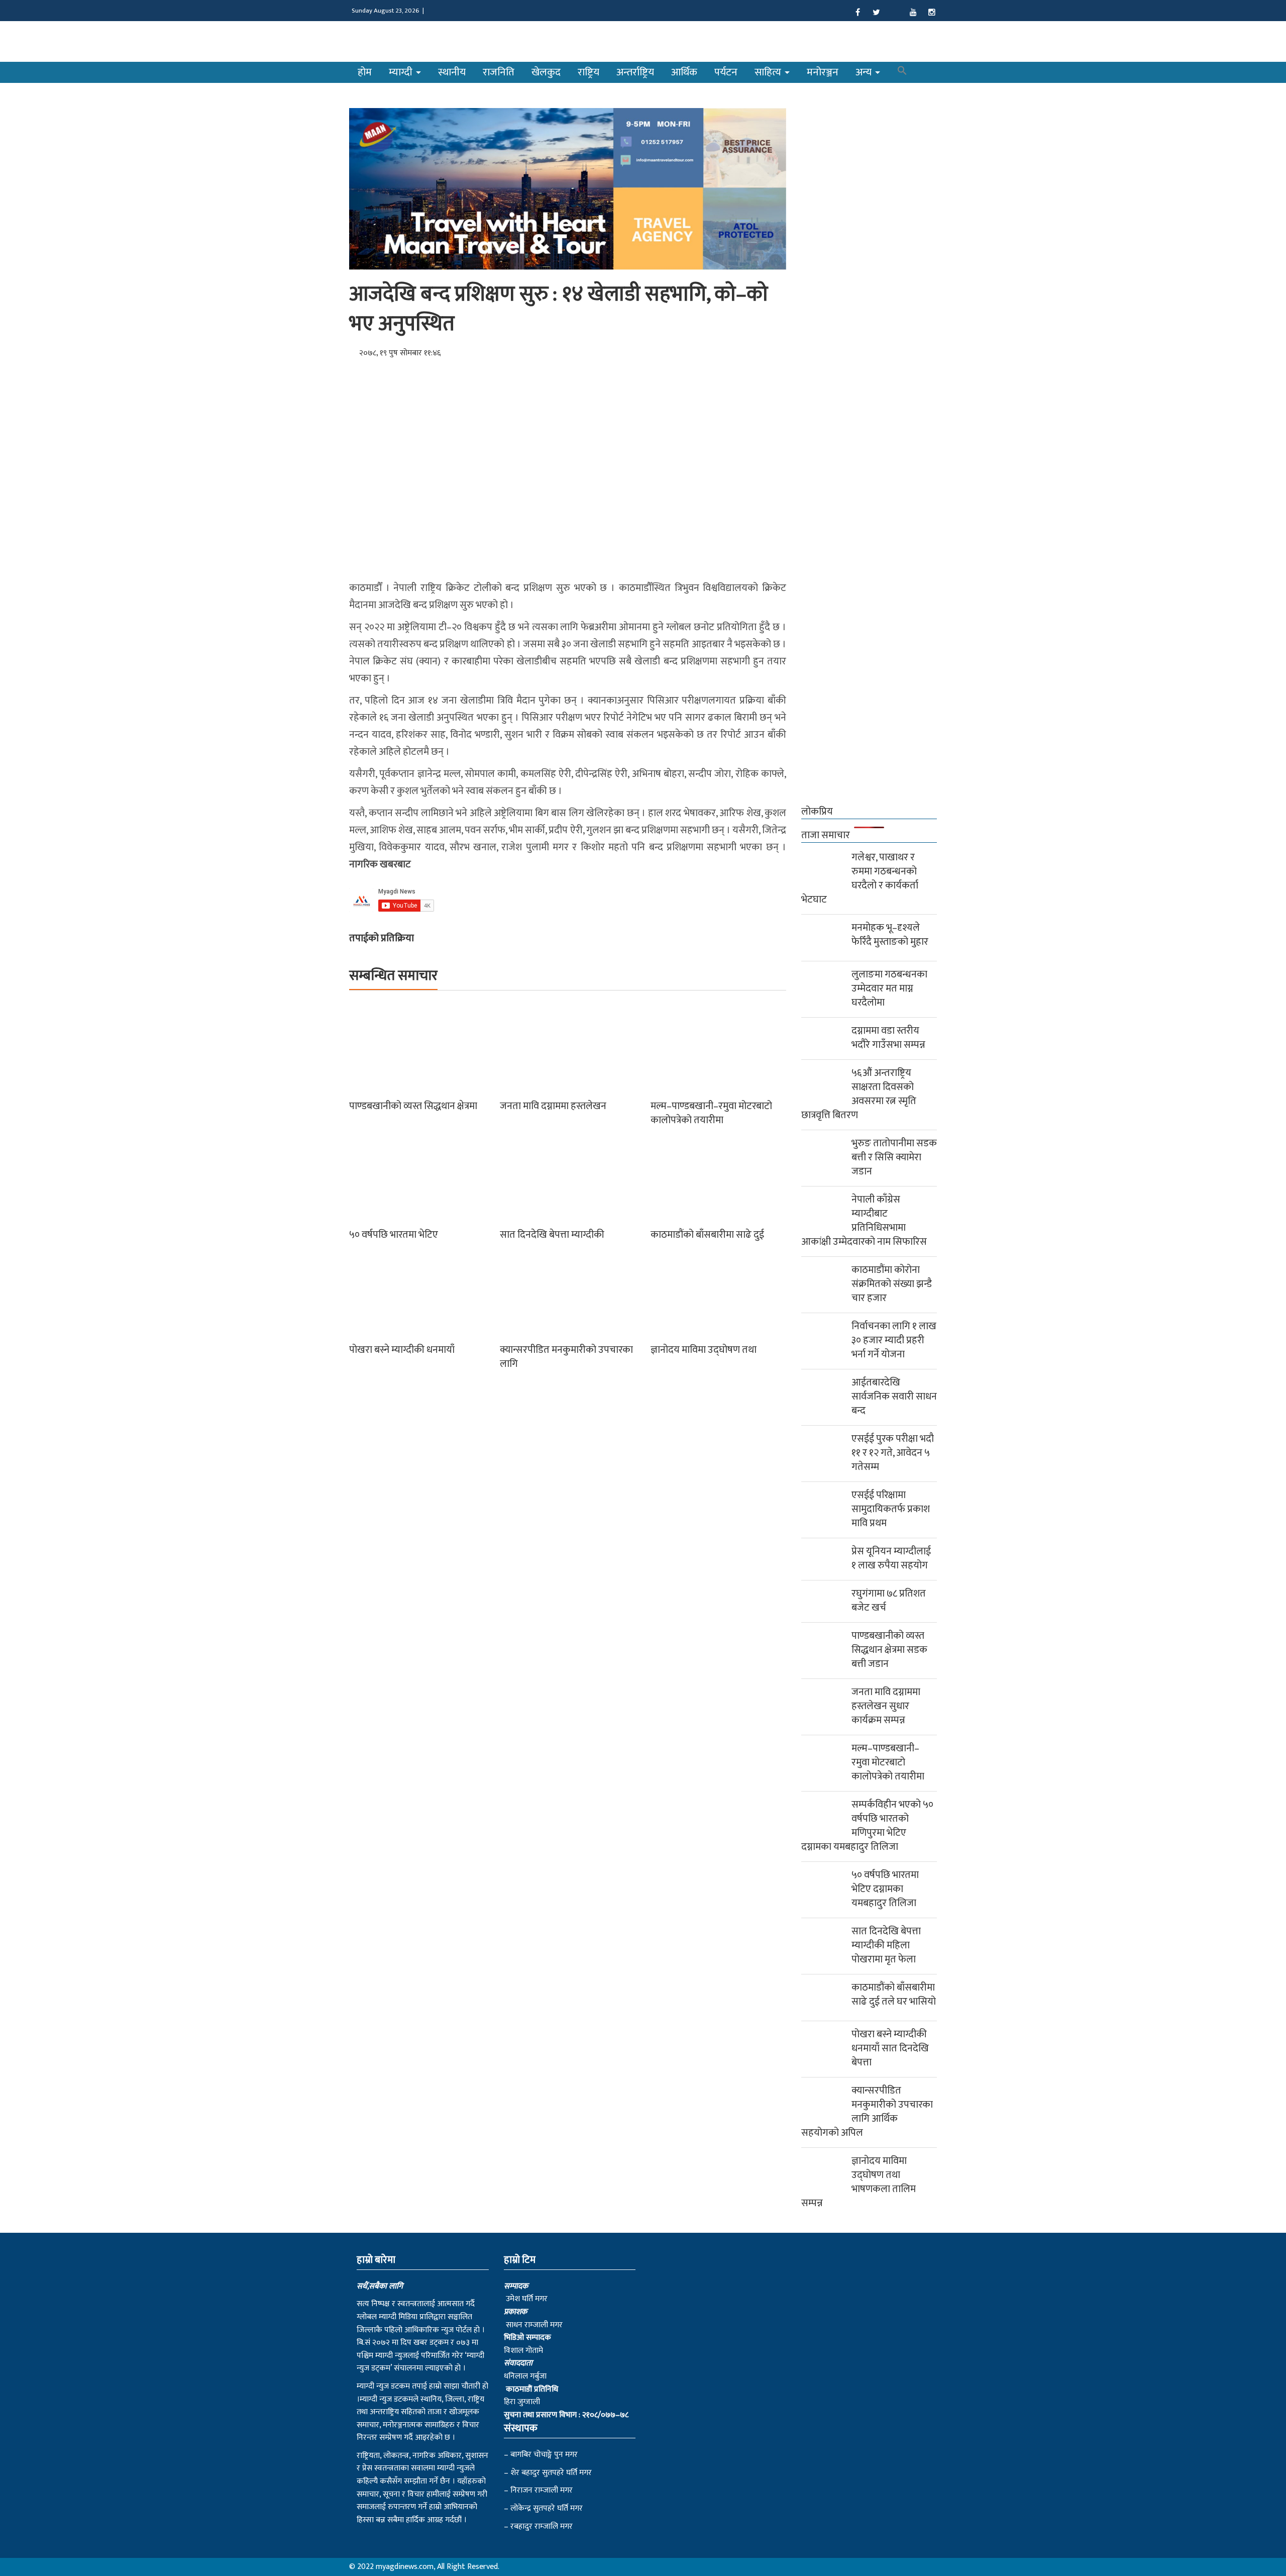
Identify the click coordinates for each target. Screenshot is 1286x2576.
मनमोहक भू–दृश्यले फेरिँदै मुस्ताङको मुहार (890, 935)
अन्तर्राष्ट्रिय (635, 72)
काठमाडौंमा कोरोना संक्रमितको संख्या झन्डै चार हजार (892, 1284)
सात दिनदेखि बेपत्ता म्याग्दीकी (552, 1235)
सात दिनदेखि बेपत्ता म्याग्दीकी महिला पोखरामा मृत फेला (886, 1945)
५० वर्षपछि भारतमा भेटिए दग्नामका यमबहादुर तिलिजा (885, 1889)
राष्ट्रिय (588, 72)
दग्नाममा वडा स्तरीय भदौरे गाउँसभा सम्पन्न (888, 1038)
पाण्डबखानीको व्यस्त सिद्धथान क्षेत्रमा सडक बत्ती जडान (889, 1650)
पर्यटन (726, 72)
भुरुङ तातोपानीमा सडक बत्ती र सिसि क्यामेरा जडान (894, 1157)
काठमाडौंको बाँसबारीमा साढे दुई (707, 1235)
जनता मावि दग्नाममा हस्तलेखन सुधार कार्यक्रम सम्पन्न (886, 1706)
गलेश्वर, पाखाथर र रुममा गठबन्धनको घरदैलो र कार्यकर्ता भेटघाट (860, 878)
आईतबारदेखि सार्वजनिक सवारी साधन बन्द (894, 1397)
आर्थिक (684, 72)
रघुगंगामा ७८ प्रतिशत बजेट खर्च (889, 1601)
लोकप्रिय (817, 812)
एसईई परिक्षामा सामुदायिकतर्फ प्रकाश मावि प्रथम (891, 1509)
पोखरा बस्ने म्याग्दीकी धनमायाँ (402, 1350)
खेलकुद (546, 72)
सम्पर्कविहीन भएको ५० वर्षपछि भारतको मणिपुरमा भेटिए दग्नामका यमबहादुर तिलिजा (867, 1826)
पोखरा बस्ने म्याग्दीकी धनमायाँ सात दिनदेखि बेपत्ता (890, 2048)
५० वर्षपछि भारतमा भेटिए (394, 1235)
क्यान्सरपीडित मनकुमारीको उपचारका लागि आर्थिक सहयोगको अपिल (867, 2112)
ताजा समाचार (826, 835)
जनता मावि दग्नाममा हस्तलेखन (553, 1106)
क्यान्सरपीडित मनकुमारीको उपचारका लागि (566, 1357)
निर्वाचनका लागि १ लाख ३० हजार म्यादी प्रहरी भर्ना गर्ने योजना (894, 1340)
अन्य (865, 72)
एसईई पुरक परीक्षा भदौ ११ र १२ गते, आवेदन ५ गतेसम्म (893, 1453)
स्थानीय (452, 72)
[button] (902, 72)
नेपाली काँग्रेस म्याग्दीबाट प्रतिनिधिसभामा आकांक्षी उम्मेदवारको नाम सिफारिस (864, 1221)
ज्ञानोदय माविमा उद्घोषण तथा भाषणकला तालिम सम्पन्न (859, 2182)
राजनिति (499, 72)
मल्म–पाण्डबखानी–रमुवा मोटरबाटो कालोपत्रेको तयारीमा (711, 1113)
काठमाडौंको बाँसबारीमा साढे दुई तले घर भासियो (894, 1995)
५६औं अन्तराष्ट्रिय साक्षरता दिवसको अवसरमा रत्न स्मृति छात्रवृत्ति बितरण (859, 1094)
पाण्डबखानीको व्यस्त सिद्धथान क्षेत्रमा (413, 1106)
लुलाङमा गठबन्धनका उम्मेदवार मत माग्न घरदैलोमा (889, 988)
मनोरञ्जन (823, 72)
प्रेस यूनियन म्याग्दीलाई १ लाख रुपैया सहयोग (891, 1558)
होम (365, 72)
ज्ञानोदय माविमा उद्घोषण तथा (704, 1350)
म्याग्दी (402, 72)
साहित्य (769, 72)
